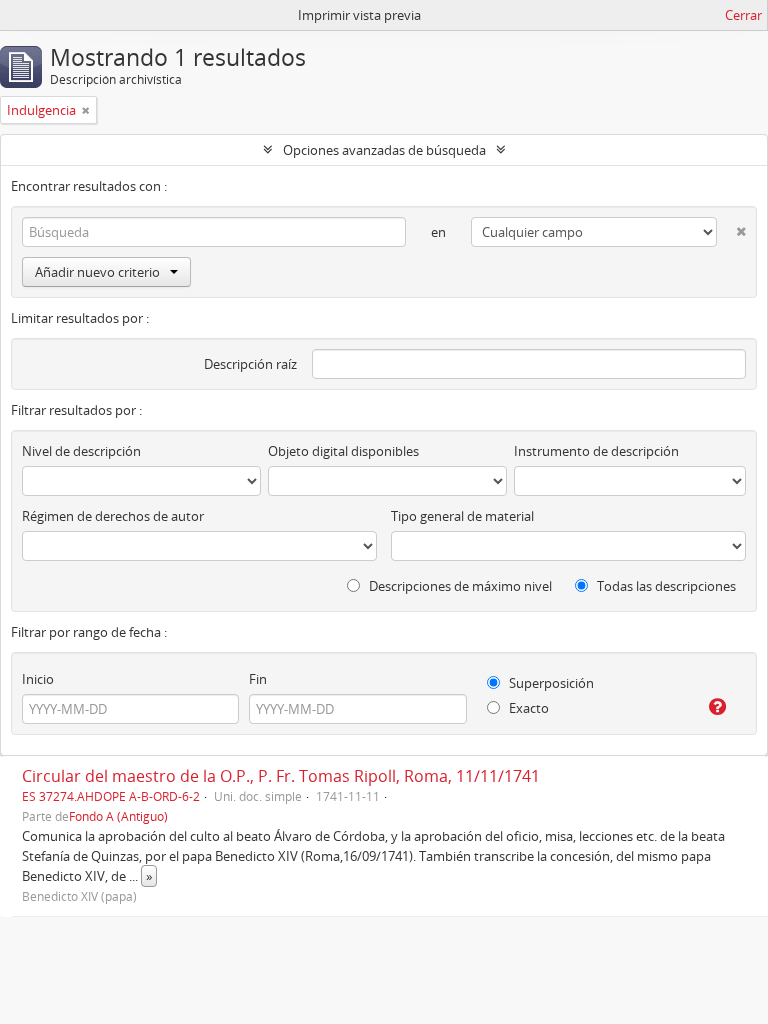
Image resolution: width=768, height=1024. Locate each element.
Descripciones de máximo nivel (459, 586)
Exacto (527, 708)
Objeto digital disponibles (343, 451)
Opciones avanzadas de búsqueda (384, 150)
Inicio (38, 679)
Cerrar (743, 15)
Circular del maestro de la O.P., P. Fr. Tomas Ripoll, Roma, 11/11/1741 (281, 776)
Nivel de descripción (81, 451)
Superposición (550, 683)
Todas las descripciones (665, 586)
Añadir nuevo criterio (97, 272)
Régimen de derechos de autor (113, 516)
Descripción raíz (250, 364)
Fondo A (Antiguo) (118, 816)
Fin (258, 679)
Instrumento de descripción (596, 451)
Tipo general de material (462, 516)
